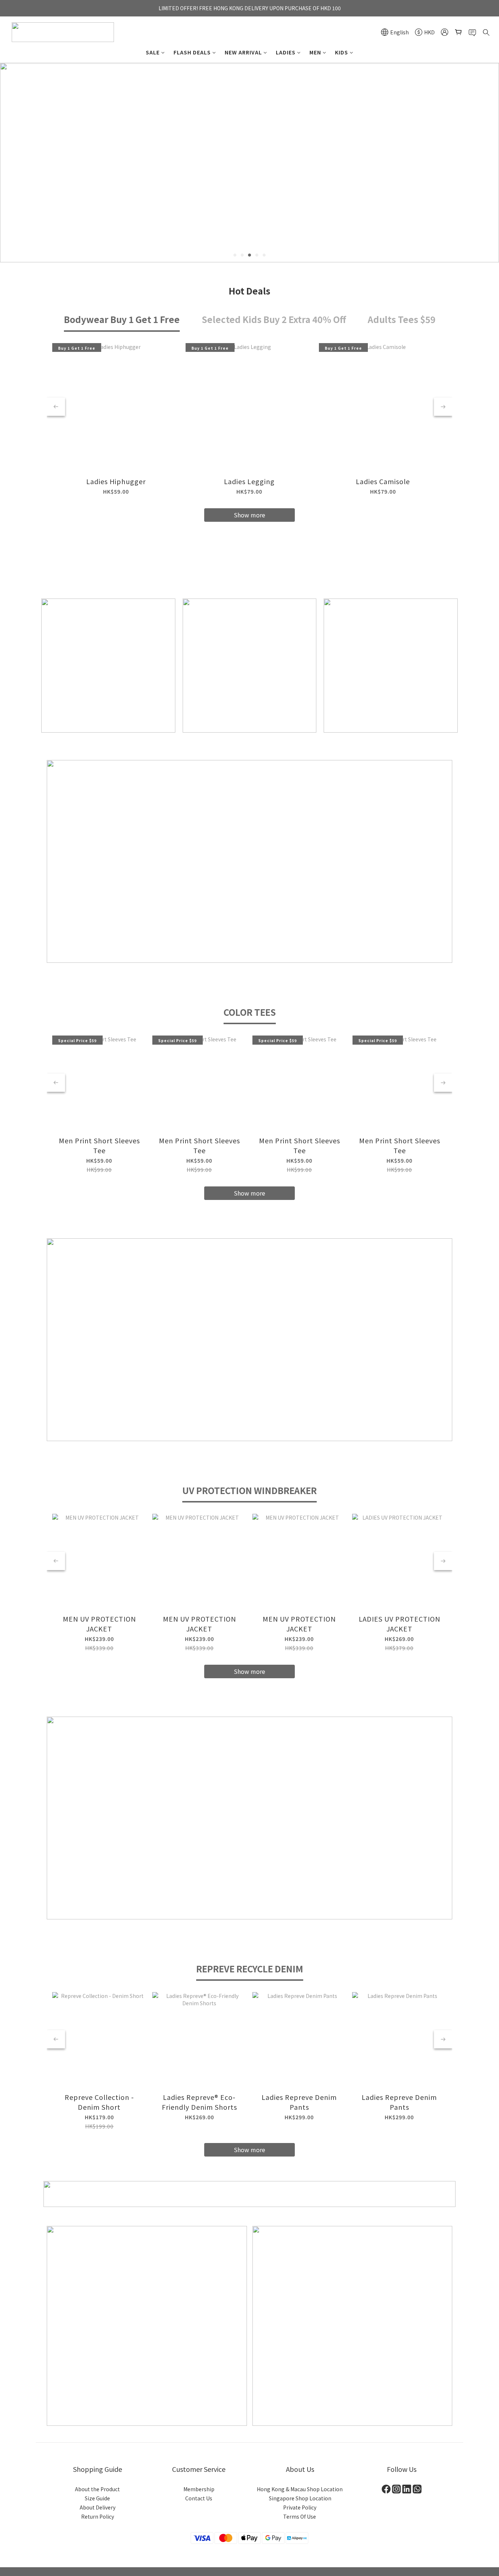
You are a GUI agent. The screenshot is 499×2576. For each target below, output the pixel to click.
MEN (315, 52)
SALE (153, 52)
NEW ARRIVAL (243, 52)
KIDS (342, 52)
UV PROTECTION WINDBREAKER (249, 1490)
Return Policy (98, 2516)
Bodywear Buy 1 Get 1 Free (122, 319)
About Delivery (98, 2507)
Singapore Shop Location (300, 2498)
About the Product (97, 2489)
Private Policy (300, 2507)
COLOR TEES (250, 1012)
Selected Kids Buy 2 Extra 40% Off (274, 319)
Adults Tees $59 (402, 319)
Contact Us (199, 2498)
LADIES (286, 52)
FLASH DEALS (192, 52)
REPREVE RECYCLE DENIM (250, 1969)
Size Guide (97, 2498)
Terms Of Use (300, 2516)
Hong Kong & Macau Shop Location (300, 2489)
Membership (199, 2489)
